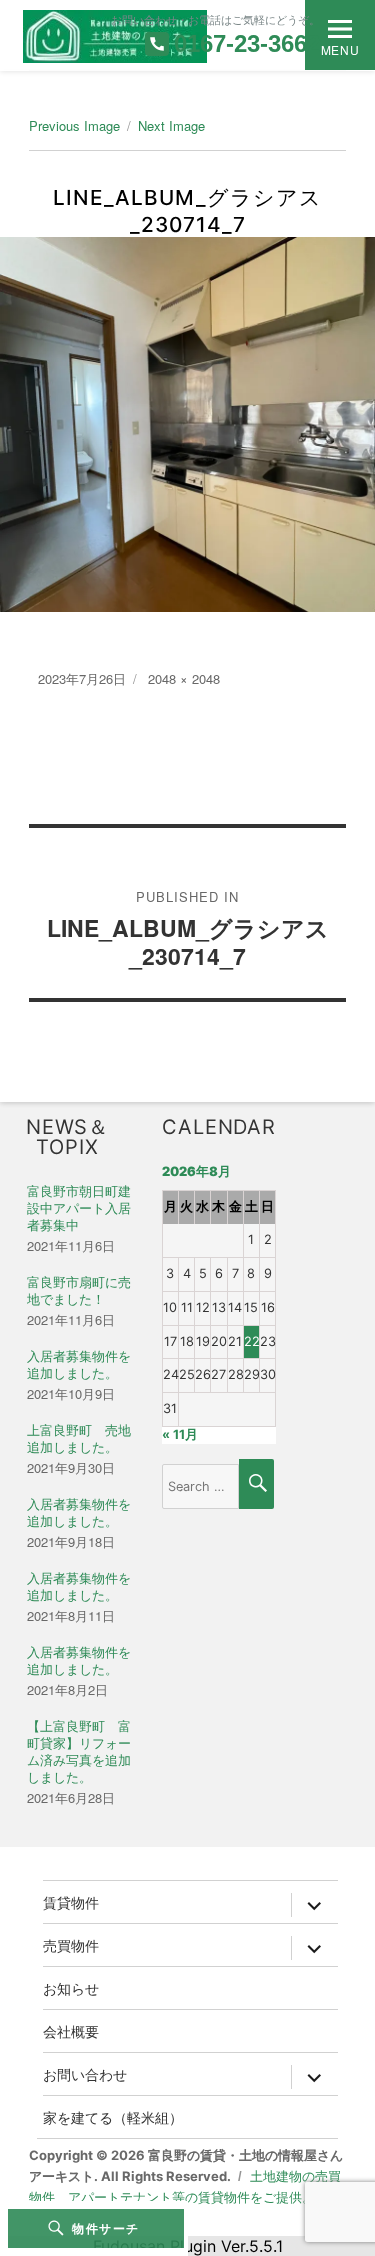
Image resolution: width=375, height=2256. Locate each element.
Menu (340, 49)
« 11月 (180, 1434)
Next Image (171, 125)
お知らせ (71, 1988)
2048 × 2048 (184, 678)
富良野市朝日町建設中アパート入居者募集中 (79, 1208)
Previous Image (74, 125)
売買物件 (71, 1945)
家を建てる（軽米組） (113, 2117)
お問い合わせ (85, 2074)
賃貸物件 (71, 1902)
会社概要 (71, 2031)
